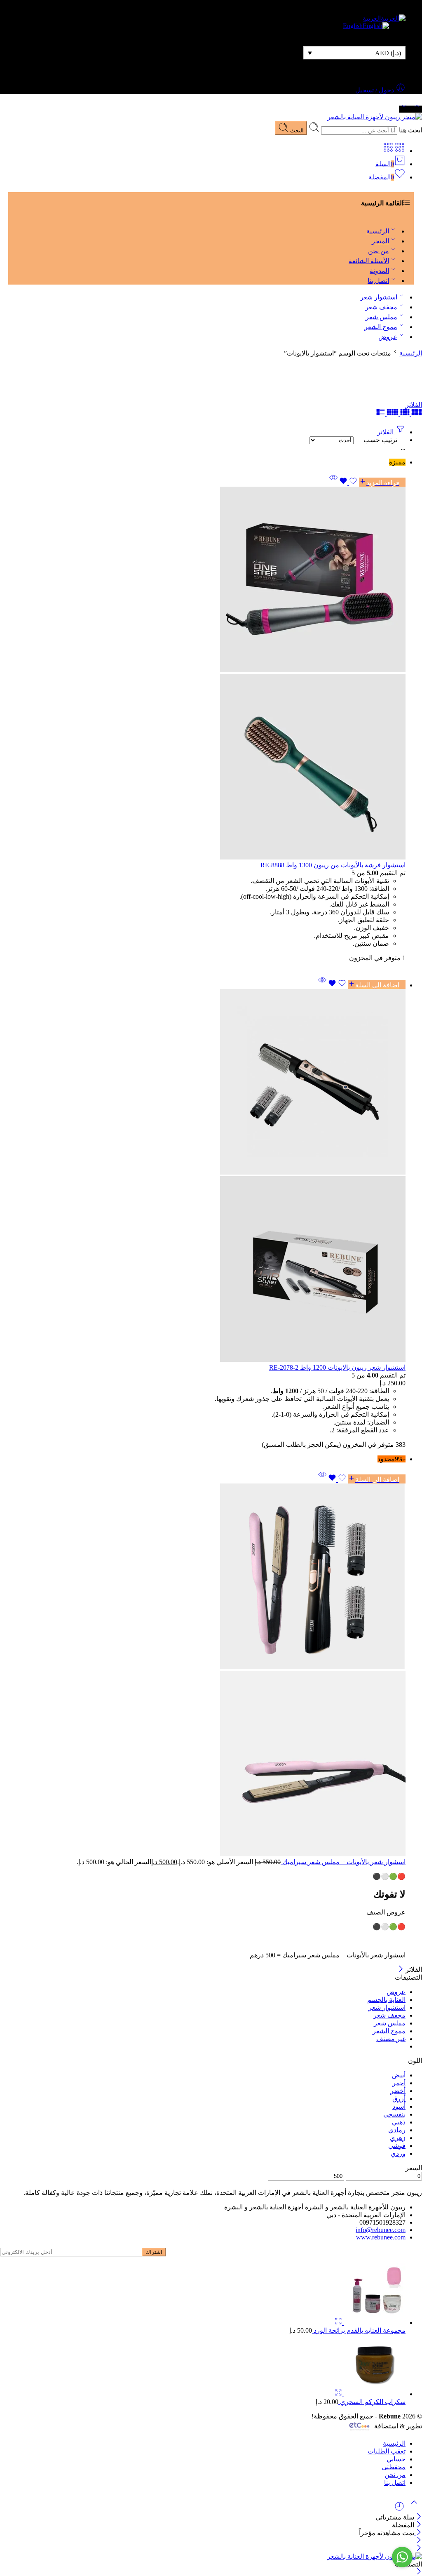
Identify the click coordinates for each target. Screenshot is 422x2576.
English (353, 26)
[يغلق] (401, 1970)
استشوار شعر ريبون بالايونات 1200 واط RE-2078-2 (337, 1367)
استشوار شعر (379, 297)
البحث (296, 131)
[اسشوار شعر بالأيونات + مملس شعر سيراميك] (203, 1671)
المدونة (379, 271)
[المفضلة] (348, 482)
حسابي (396, 2459)
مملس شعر (381, 317)
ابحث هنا (410, 130)
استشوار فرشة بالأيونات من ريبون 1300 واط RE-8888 (333, 865)
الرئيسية (378, 231)
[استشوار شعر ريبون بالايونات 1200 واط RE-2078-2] (203, 1176)
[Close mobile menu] (419, 2549)
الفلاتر (414, 405)
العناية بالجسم (386, 2000)
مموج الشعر (381, 327)
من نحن (379, 251)
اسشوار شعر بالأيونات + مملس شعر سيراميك (343, 1862)
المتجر (380, 241)
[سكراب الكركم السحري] (374, 2394)
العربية (372, 18)
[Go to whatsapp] (402, 2557)
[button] (377, 984)
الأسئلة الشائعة (369, 261)
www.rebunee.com (381, 2237)
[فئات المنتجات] (400, 151)
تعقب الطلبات (387, 2451)
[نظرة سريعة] (333, 478)
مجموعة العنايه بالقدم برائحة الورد (359, 2330)
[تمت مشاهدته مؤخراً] (399, 2509)
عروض (388, 337)
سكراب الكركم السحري (372, 2402)
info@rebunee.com (381, 2230)
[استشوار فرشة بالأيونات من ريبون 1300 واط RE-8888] (203, 674)
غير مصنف (391, 2039)
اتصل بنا (378, 281)
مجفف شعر (381, 307)
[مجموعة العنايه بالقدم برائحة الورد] (374, 2323)
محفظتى (394, 2467)
